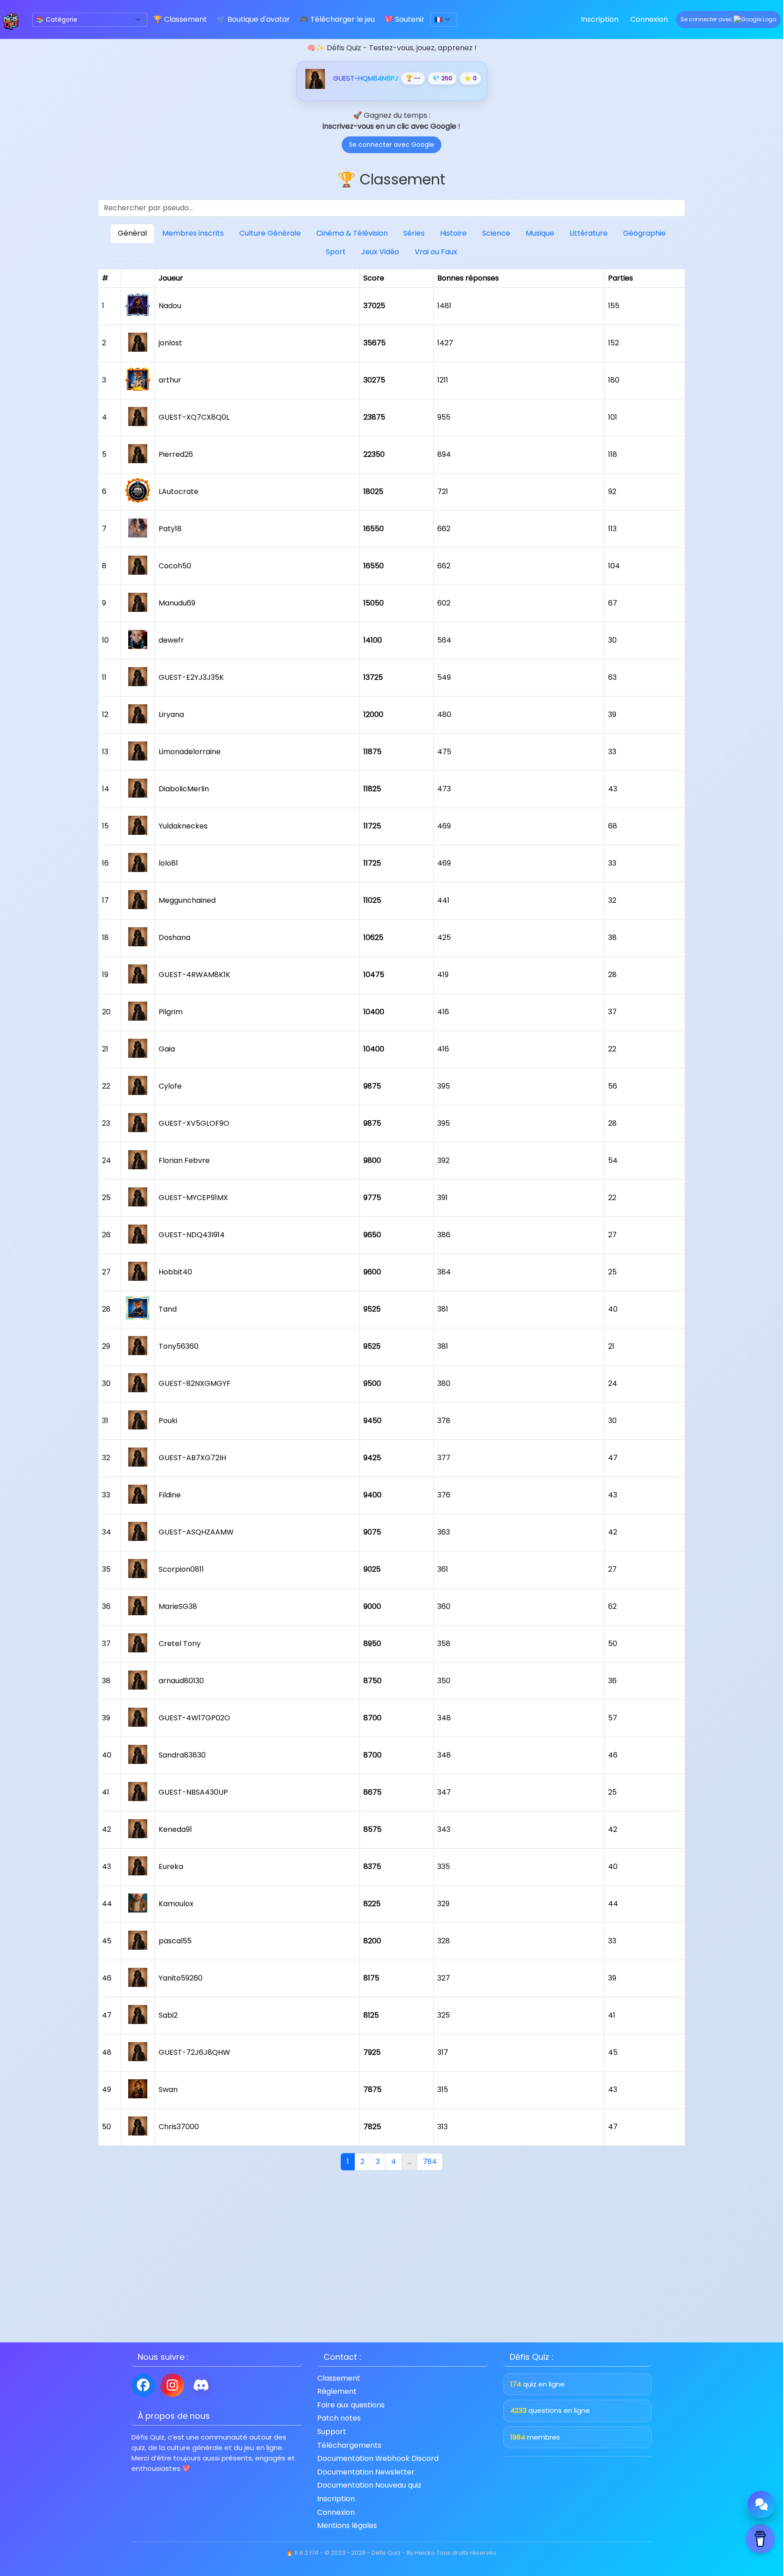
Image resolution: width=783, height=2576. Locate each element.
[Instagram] (172, 2385)
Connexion (649, 19)
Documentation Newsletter (366, 2472)
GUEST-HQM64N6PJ (366, 78)
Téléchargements (349, 2445)
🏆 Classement (180, 19)
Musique (540, 233)
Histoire (453, 233)
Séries (414, 233)
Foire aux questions (351, 2405)
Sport (336, 252)
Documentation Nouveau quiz (369, 2485)
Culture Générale (270, 233)
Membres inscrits (193, 233)
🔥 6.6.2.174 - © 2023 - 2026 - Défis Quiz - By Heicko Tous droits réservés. (392, 2553)
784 (430, 2162)
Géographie (644, 233)
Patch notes (339, 2418)
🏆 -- (413, 78)
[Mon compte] (315, 78)
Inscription (600, 19)
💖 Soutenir (404, 19)
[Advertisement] (391, 2254)
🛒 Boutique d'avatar (253, 19)
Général (132, 233)
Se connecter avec (707, 19)
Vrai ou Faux (436, 252)
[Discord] (201, 2385)
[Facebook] (143, 2385)
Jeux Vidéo (380, 252)
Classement (339, 2378)
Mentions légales (347, 2526)
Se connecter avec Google (391, 145)
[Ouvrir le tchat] (761, 2504)
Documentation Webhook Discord (378, 2459)
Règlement (337, 2392)
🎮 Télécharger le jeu (337, 19)
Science (496, 233)
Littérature (589, 233)
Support (332, 2432)
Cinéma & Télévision (352, 233)
